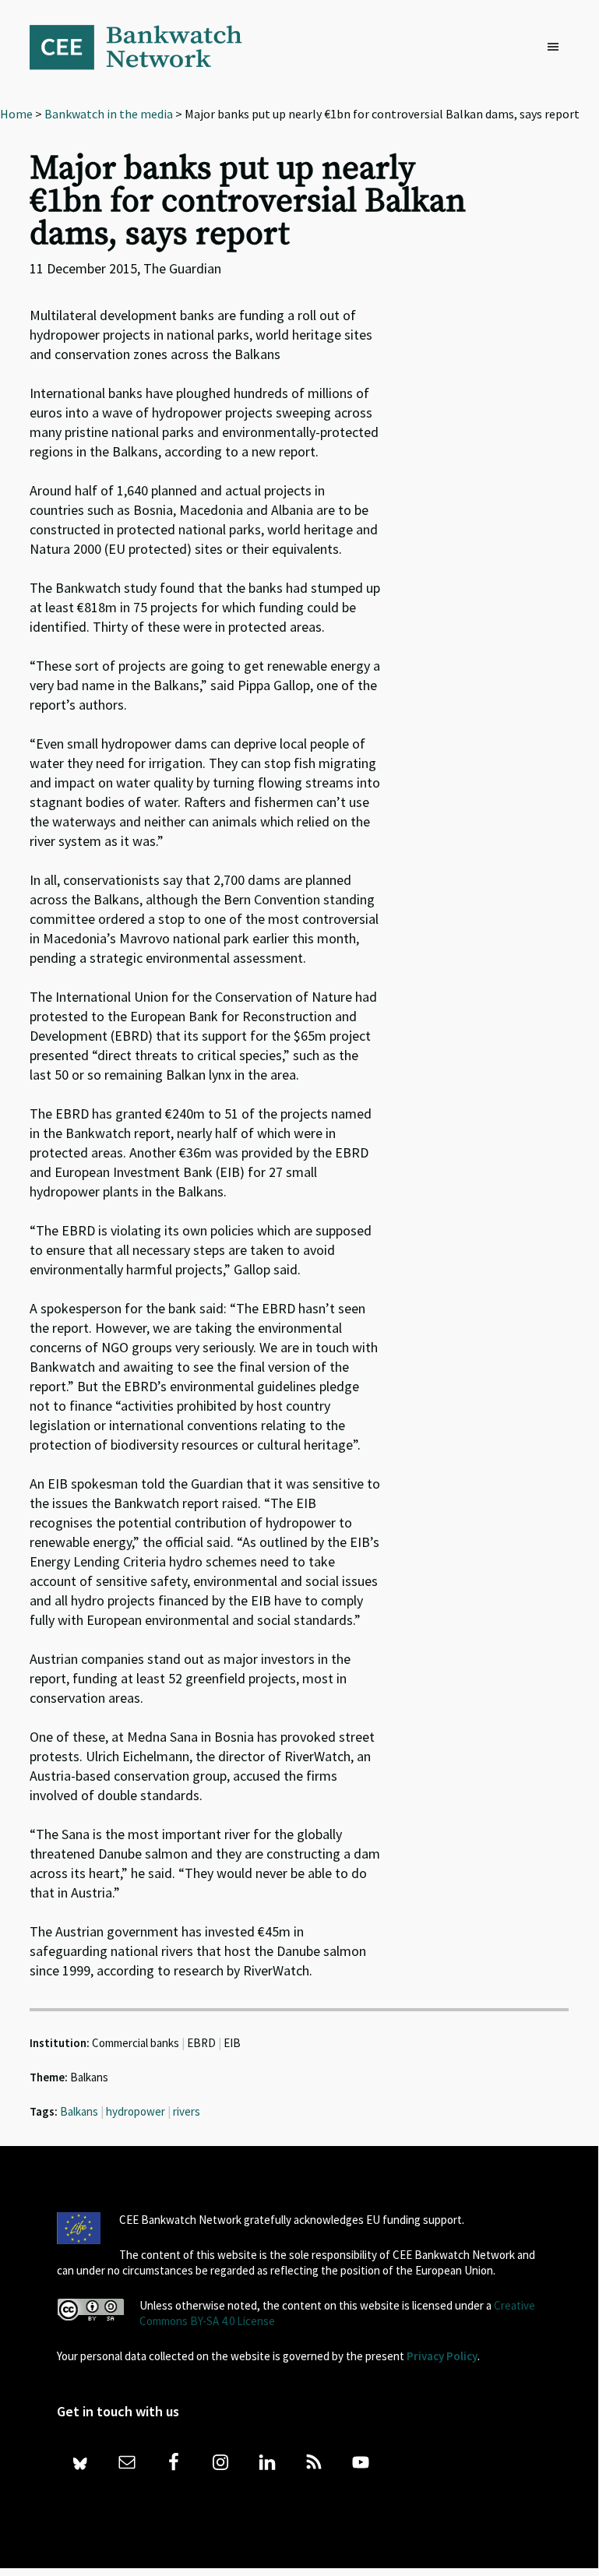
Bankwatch (146, 47)
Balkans (79, 2111)
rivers (187, 2111)
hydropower (136, 2111)
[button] (557, 48)
